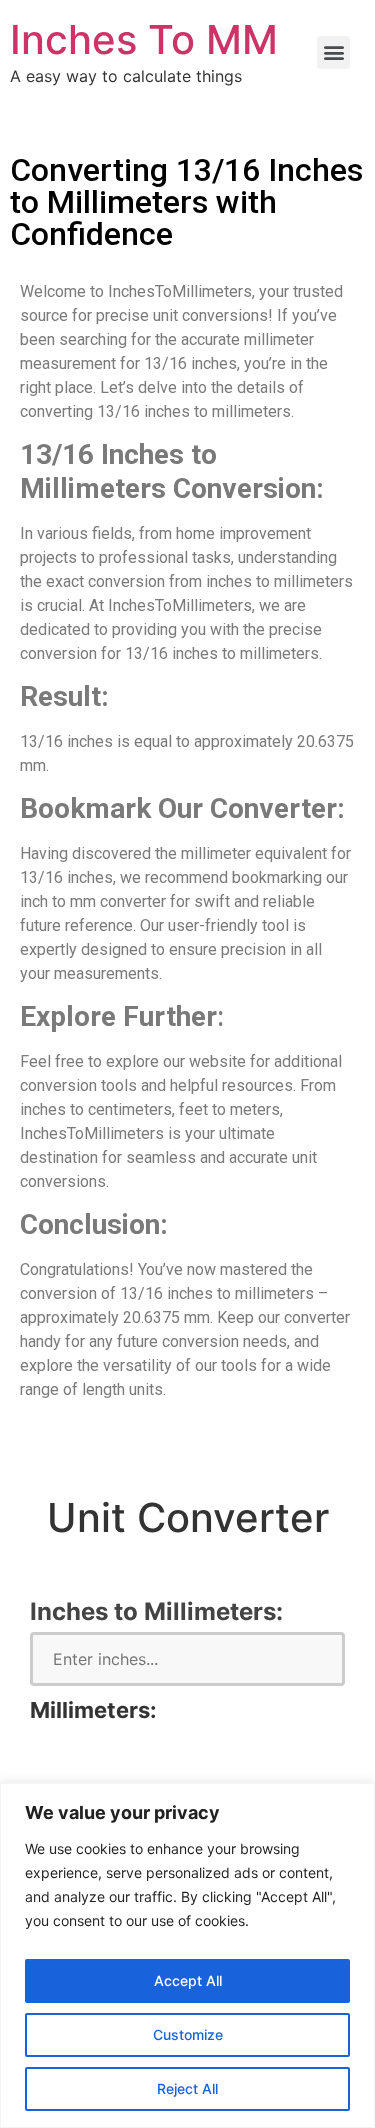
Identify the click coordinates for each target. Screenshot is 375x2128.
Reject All (187, 2088)
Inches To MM (144, 39)
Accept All (188, 1980)
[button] (333, 52)
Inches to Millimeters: (156, 1612)
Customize (188, 2034)
